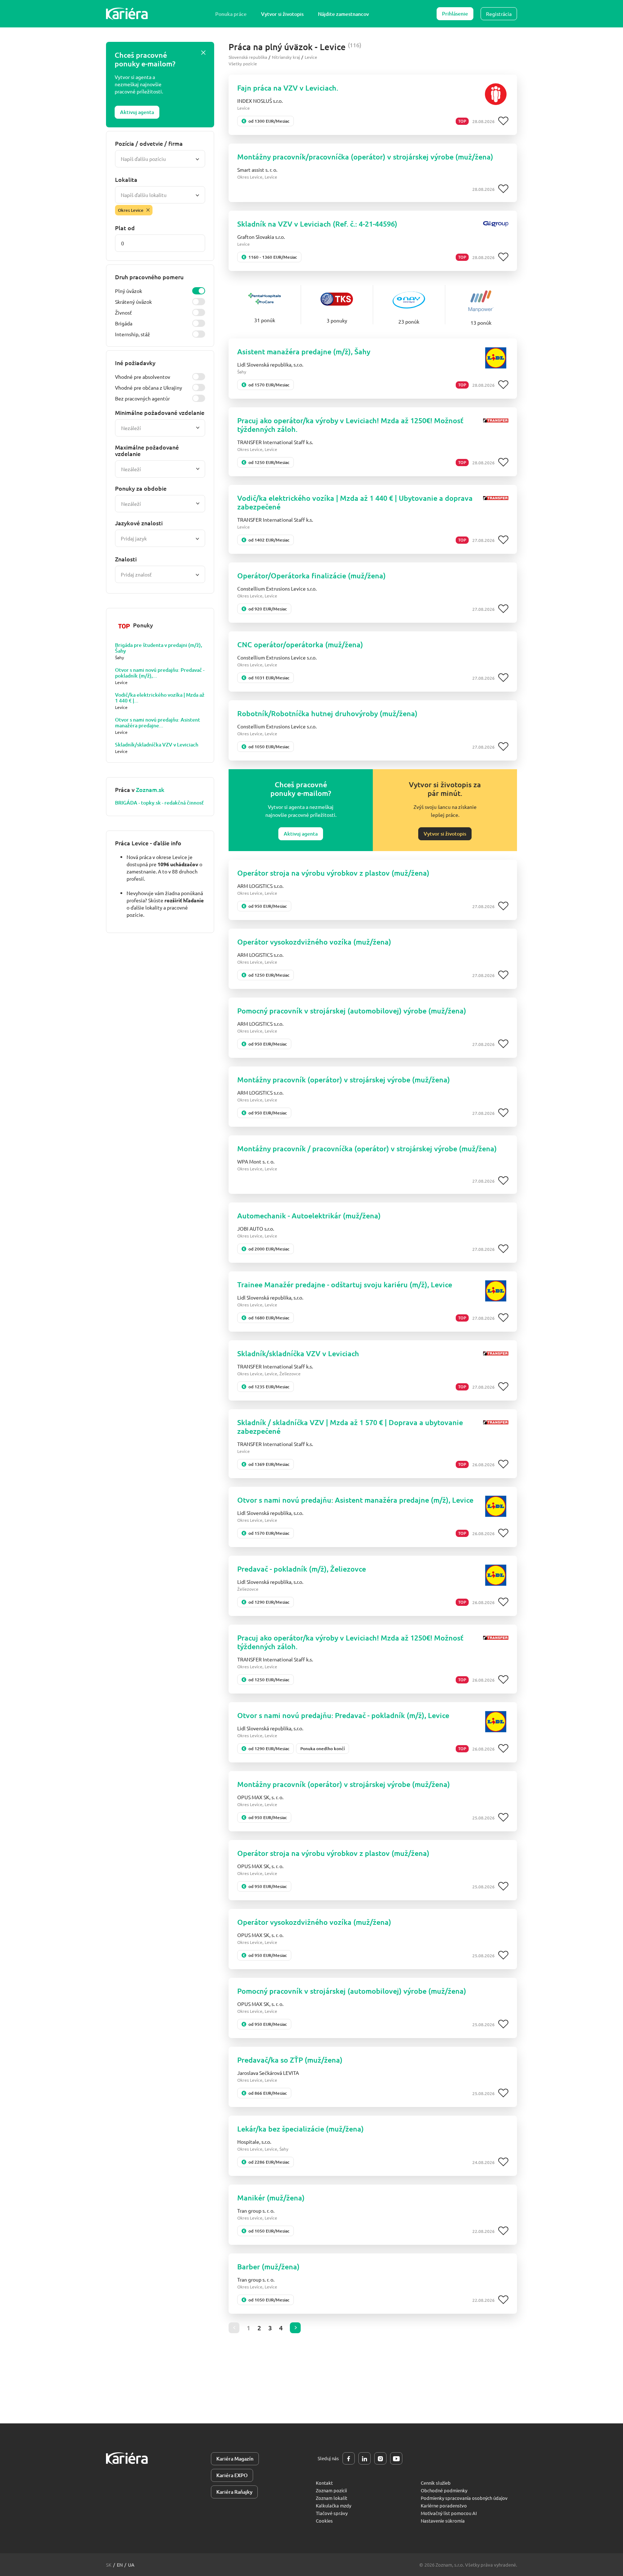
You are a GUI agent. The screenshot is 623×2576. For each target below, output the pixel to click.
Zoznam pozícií (331, 2490)
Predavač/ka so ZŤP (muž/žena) (290, 2060)
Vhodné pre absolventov (143, 377)
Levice (311, 57)
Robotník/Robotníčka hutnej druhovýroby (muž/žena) (327, 713)
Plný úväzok (129, 291)
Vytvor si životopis (282, 14)
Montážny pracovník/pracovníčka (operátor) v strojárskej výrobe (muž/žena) (365, 157)
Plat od (125, 228)
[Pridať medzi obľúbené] (503, 121)
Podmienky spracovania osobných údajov (464, 2498)
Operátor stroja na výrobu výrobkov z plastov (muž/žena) (333, 873)
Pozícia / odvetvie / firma (149, 143)
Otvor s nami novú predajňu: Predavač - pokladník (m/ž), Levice (343, 1715)
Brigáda (124, 323)
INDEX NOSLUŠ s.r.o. (260, 101)
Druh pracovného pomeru (149, 277)
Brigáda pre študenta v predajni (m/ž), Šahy (159, 648)
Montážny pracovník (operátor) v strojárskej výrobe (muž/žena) (344, 1079)
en (120, 2565)
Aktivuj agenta (137, 112)
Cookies (324, 2521)
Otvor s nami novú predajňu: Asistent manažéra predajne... (158, 723)
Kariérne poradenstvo (444, 2505)
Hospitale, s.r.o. (254, 2142)
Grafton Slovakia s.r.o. (261, 237)
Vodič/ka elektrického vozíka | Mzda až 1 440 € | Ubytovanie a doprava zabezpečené (355, 502)
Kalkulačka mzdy (333, 2505)
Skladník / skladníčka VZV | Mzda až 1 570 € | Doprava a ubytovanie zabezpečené (350, 1427)
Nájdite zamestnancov (343, 14)
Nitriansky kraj (286, 57)
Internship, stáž (132, 334)
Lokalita (126, 179)
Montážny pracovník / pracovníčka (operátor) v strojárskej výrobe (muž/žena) (367, 1148)
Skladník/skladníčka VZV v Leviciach (157, 745)
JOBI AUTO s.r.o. (256, 1228)
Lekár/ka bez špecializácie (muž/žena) (301, 2129)
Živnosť (123, 312)
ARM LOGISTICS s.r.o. (260, 886)
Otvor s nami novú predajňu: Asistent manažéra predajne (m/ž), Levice (355, 1500)
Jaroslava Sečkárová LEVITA (268, 2073)
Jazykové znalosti (139, 523)
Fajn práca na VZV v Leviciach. (288, 88)
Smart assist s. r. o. (257, 170)
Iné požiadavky (135, 363)
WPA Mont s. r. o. (256, 1161)
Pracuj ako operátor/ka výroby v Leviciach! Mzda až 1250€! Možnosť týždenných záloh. (350, 425)
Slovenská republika (248, 57)
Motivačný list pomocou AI (449, 2513)
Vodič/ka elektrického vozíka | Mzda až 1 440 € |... (160, 698)
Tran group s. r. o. (256, 2211)
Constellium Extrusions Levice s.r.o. (277, 588)
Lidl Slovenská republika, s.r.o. (270, 364)
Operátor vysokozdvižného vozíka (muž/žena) (314, 942)
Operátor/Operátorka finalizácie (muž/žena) (311, 575)
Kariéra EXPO (232, 2475)
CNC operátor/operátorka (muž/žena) (300, 644)
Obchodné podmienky (444, 2490)
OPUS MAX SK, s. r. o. (260, 1797)
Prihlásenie (455, 14)
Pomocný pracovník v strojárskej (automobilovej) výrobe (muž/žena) (352, 1011)
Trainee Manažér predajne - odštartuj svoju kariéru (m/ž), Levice (345, 1284)
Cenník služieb (436, 2483)
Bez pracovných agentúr (142, 398)
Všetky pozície (243, 63)
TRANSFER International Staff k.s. (275, 442)
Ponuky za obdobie (141, 488)
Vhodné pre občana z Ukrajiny (149, 387)
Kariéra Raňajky (234, 2492)
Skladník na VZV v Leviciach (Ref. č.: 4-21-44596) (317, 224)
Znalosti (126, 559)
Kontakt (324, 2483)
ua (131, 2565)
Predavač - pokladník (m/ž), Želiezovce (302, 1569)
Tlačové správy (332, 2513)
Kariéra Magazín (235, 2459)
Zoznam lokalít (332, 2498)
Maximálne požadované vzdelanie (147, 450)
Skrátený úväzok (133, 302)
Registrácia (499, 14)
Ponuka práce (231, 14)
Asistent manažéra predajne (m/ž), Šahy (304, 351)
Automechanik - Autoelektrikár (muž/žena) (309, 1215)
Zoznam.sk (150, 789)
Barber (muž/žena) (268, 2266)
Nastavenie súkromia (443, 2521)
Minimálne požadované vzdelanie (160, 412)
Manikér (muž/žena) (271, 2198)
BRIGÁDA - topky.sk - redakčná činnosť (159, 803)
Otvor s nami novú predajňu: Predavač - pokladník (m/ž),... (160, 673)
